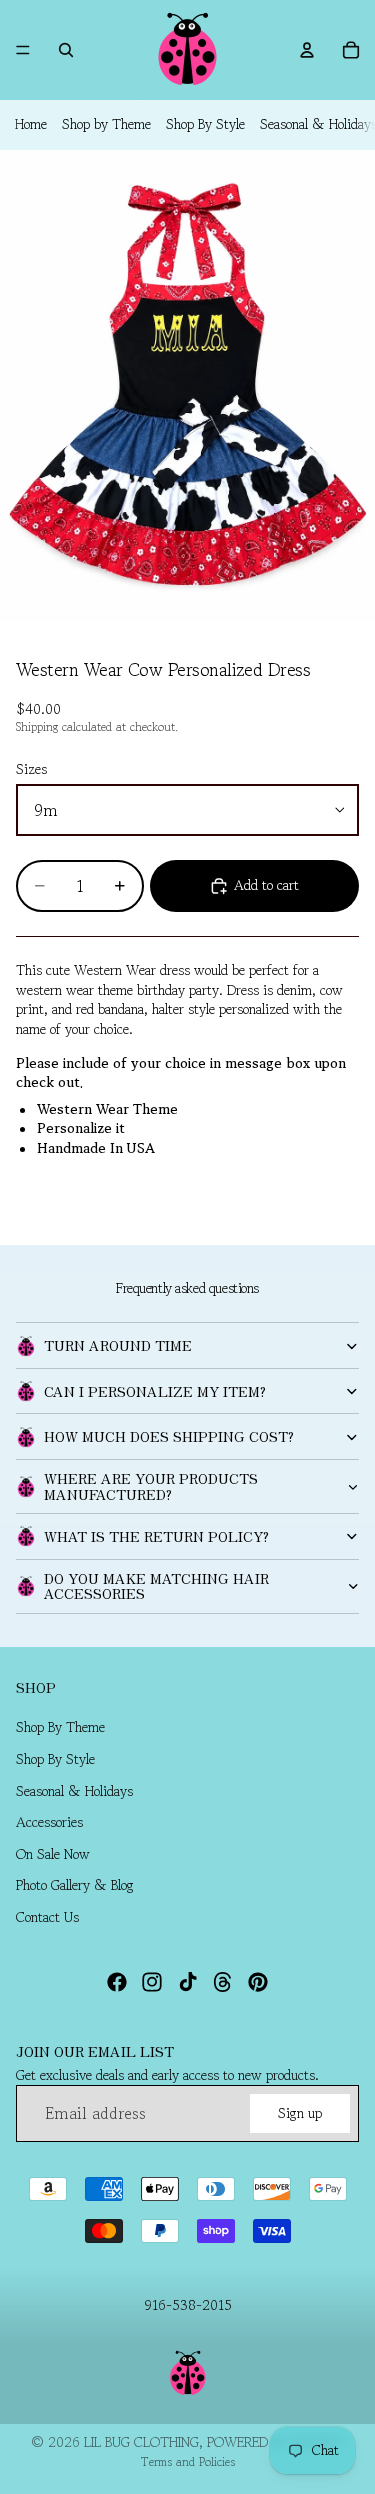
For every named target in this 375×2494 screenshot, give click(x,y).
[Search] (66, 50)
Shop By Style (205, 124)
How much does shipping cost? (169, 1436)
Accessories (49, 1823)
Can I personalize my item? (155, 1391)
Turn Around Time (118, 1345)
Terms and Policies (188, 2461)
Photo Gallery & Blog (75, 1886)
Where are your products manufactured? (151, 1485)
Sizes (31, 769)
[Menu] (23, 50)
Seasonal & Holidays (74, 1791)
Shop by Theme (106, 124)
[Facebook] (117, 1982)
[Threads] (223, 1982)
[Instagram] (152, 1982)
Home (31, 124)
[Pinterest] (258, 1982)
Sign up (300, 2113)
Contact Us (47, 1917)
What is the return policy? (156, 1536)
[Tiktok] (188, 1982)
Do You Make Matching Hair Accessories (156, 1585)
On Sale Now (53, 1854)
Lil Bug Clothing (141, 2442)
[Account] (307, 50)
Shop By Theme (60, 1728)
